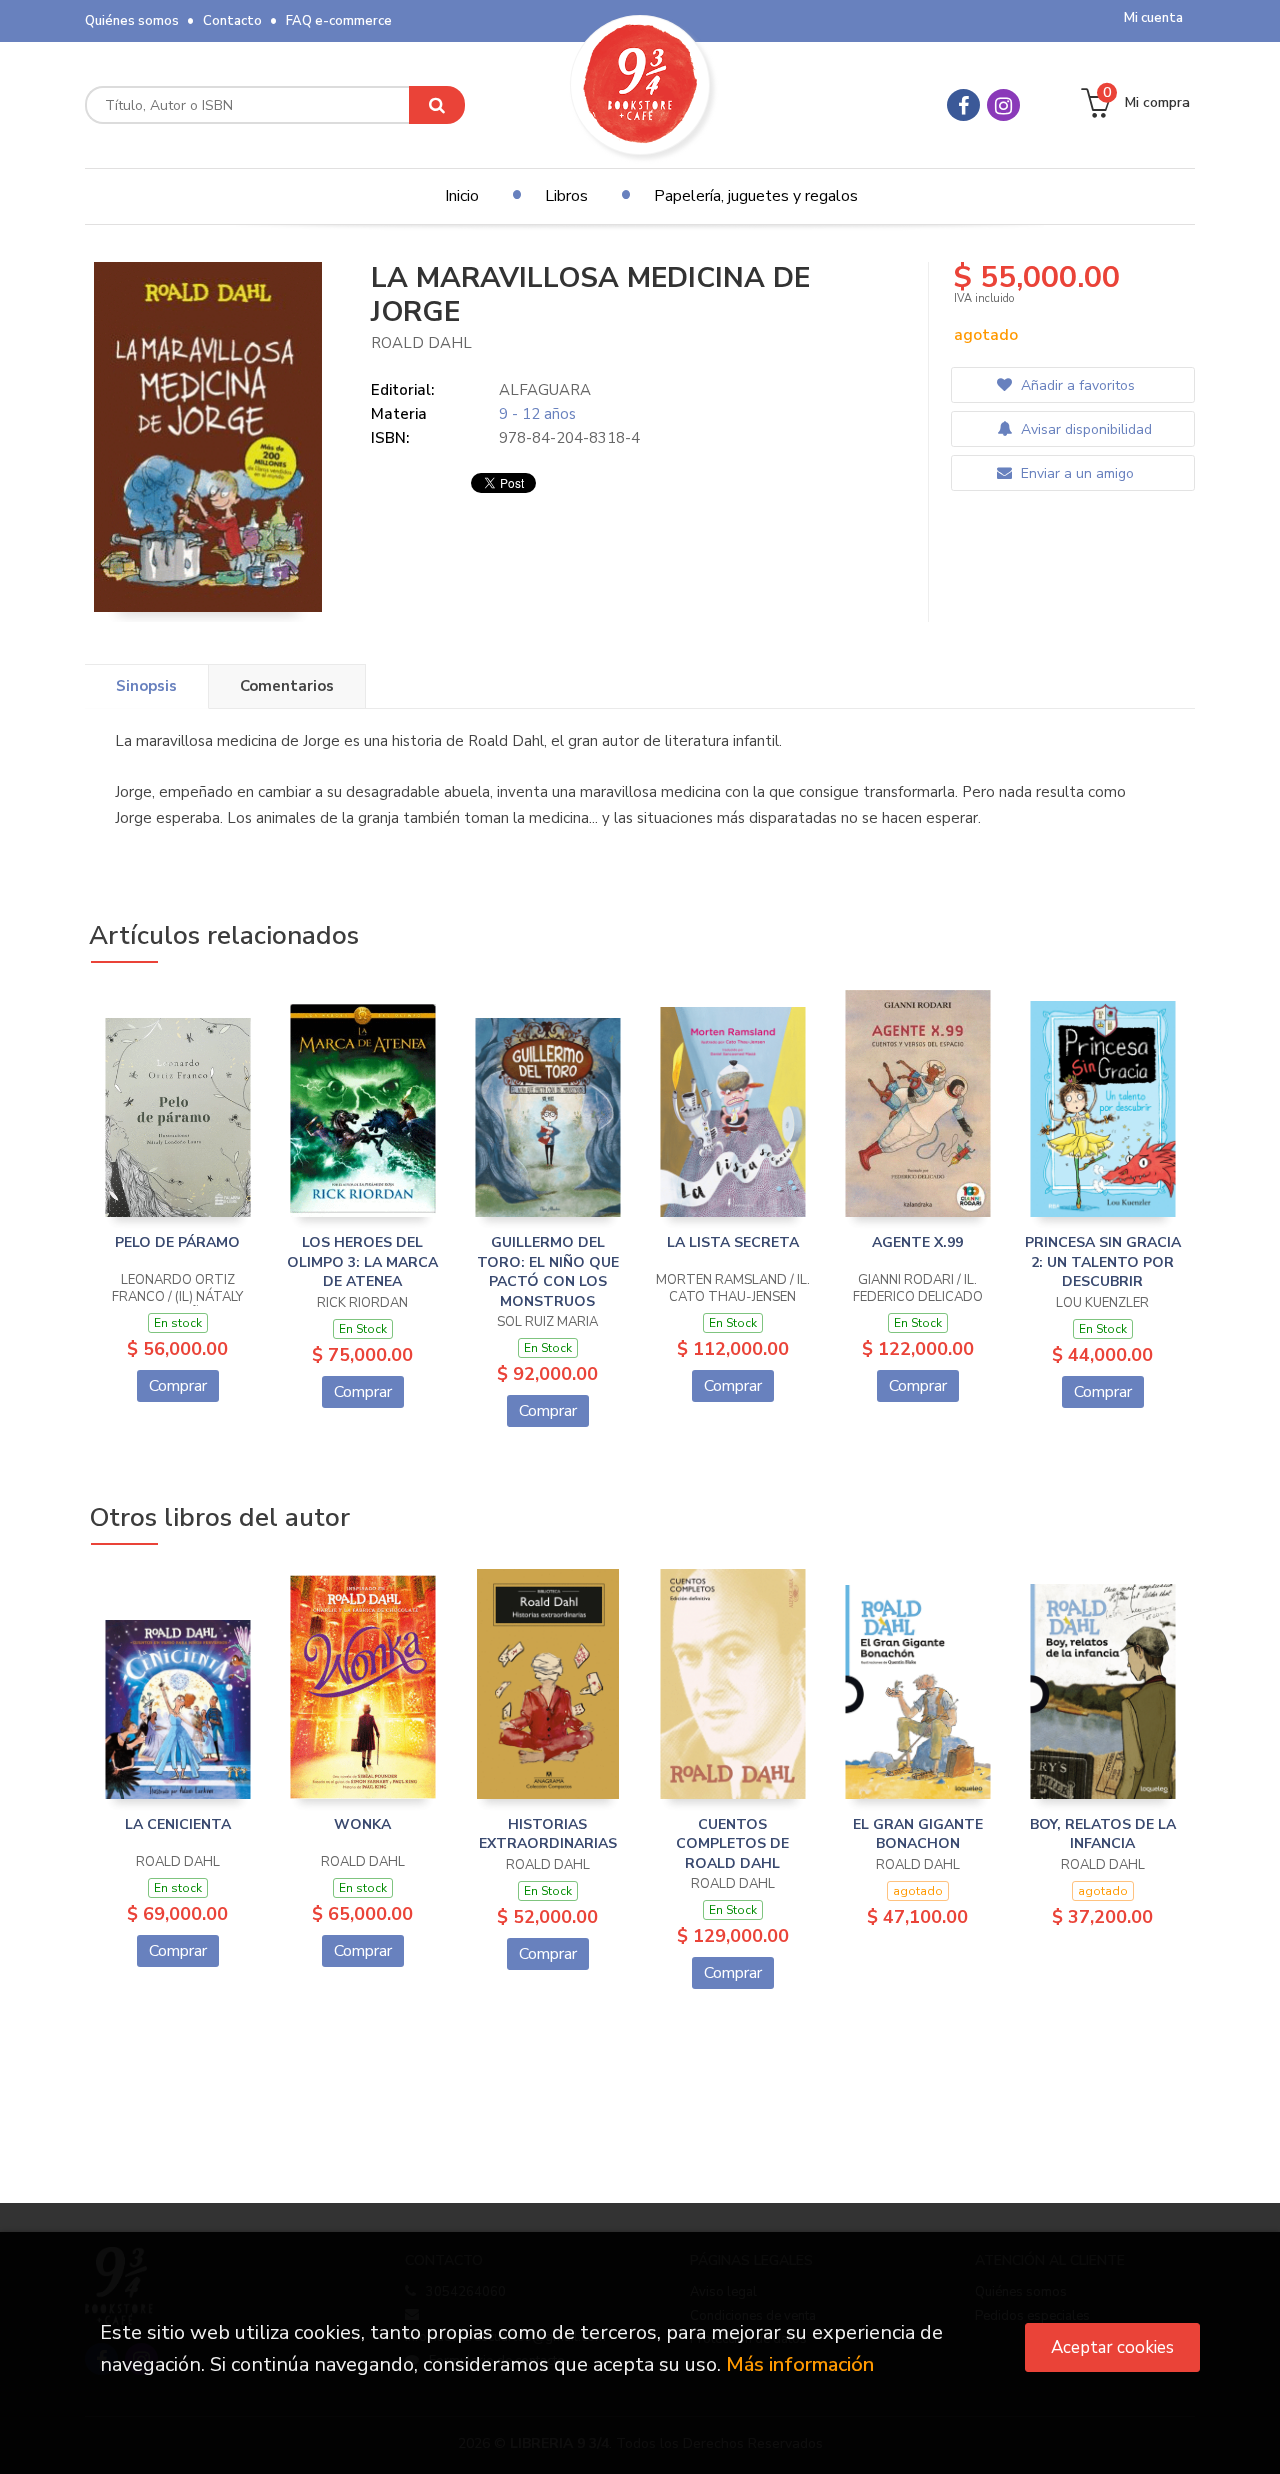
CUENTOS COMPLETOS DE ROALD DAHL (732, 1844)
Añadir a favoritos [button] (1076, 385)
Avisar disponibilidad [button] (1084, 429)
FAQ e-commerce (339, 21)
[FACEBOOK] (963, 105)
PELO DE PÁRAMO (177, 1242)
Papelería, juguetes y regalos (756, 196)
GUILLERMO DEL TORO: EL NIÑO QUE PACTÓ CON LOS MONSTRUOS (548, 1272)
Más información (800, 2364)
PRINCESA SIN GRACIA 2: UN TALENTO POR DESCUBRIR (1103, 1262)
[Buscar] (437, 105)
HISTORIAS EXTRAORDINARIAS (548, 1834)
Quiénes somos (132, 21)
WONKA (362, 1824)
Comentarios (287, 686)
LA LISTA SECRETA (733, 1242)
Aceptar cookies (1112, 2347)
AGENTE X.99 (917, 1242)
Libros (566, 196)
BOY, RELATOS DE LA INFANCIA (1103, 1834)
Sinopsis (146, 686)
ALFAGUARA (545, 390)
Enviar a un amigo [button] (1075, 473)
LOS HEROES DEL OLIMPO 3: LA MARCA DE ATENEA (362, 1262)
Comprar (178, 1386)
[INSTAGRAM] (1003, 105)
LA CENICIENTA (178, 1824)
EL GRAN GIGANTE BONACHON (918, 1834)
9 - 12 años (537, 414)
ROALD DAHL (421, 343)
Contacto (232, 21)
